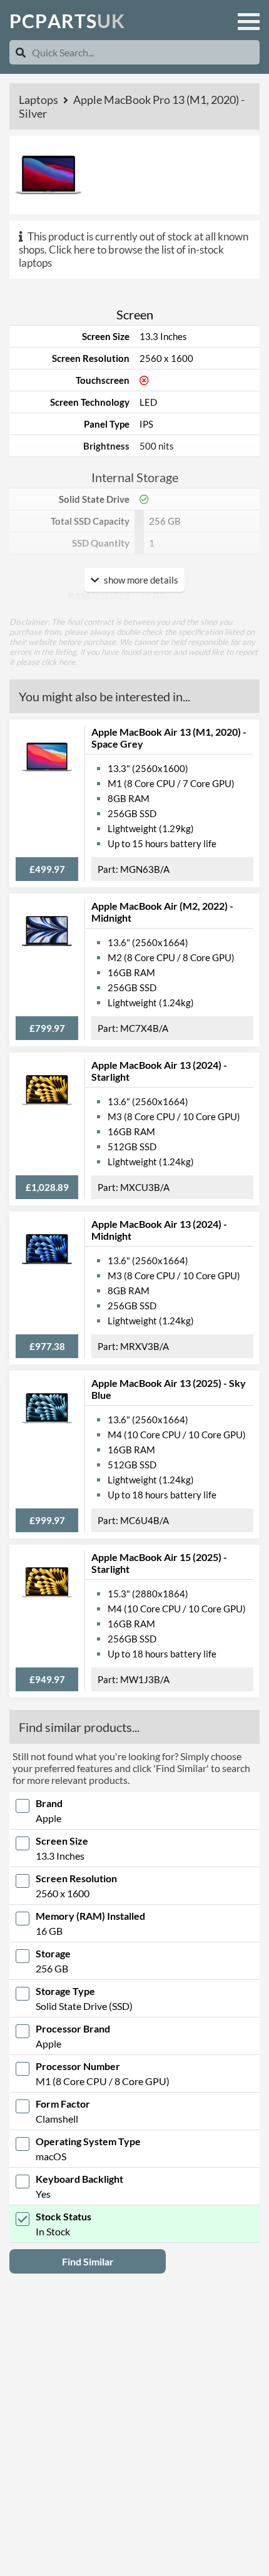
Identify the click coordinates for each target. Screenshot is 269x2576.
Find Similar (88, 2261)
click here (58, 662)
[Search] (21, 52)
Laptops (39, 100)
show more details (140, 580)
